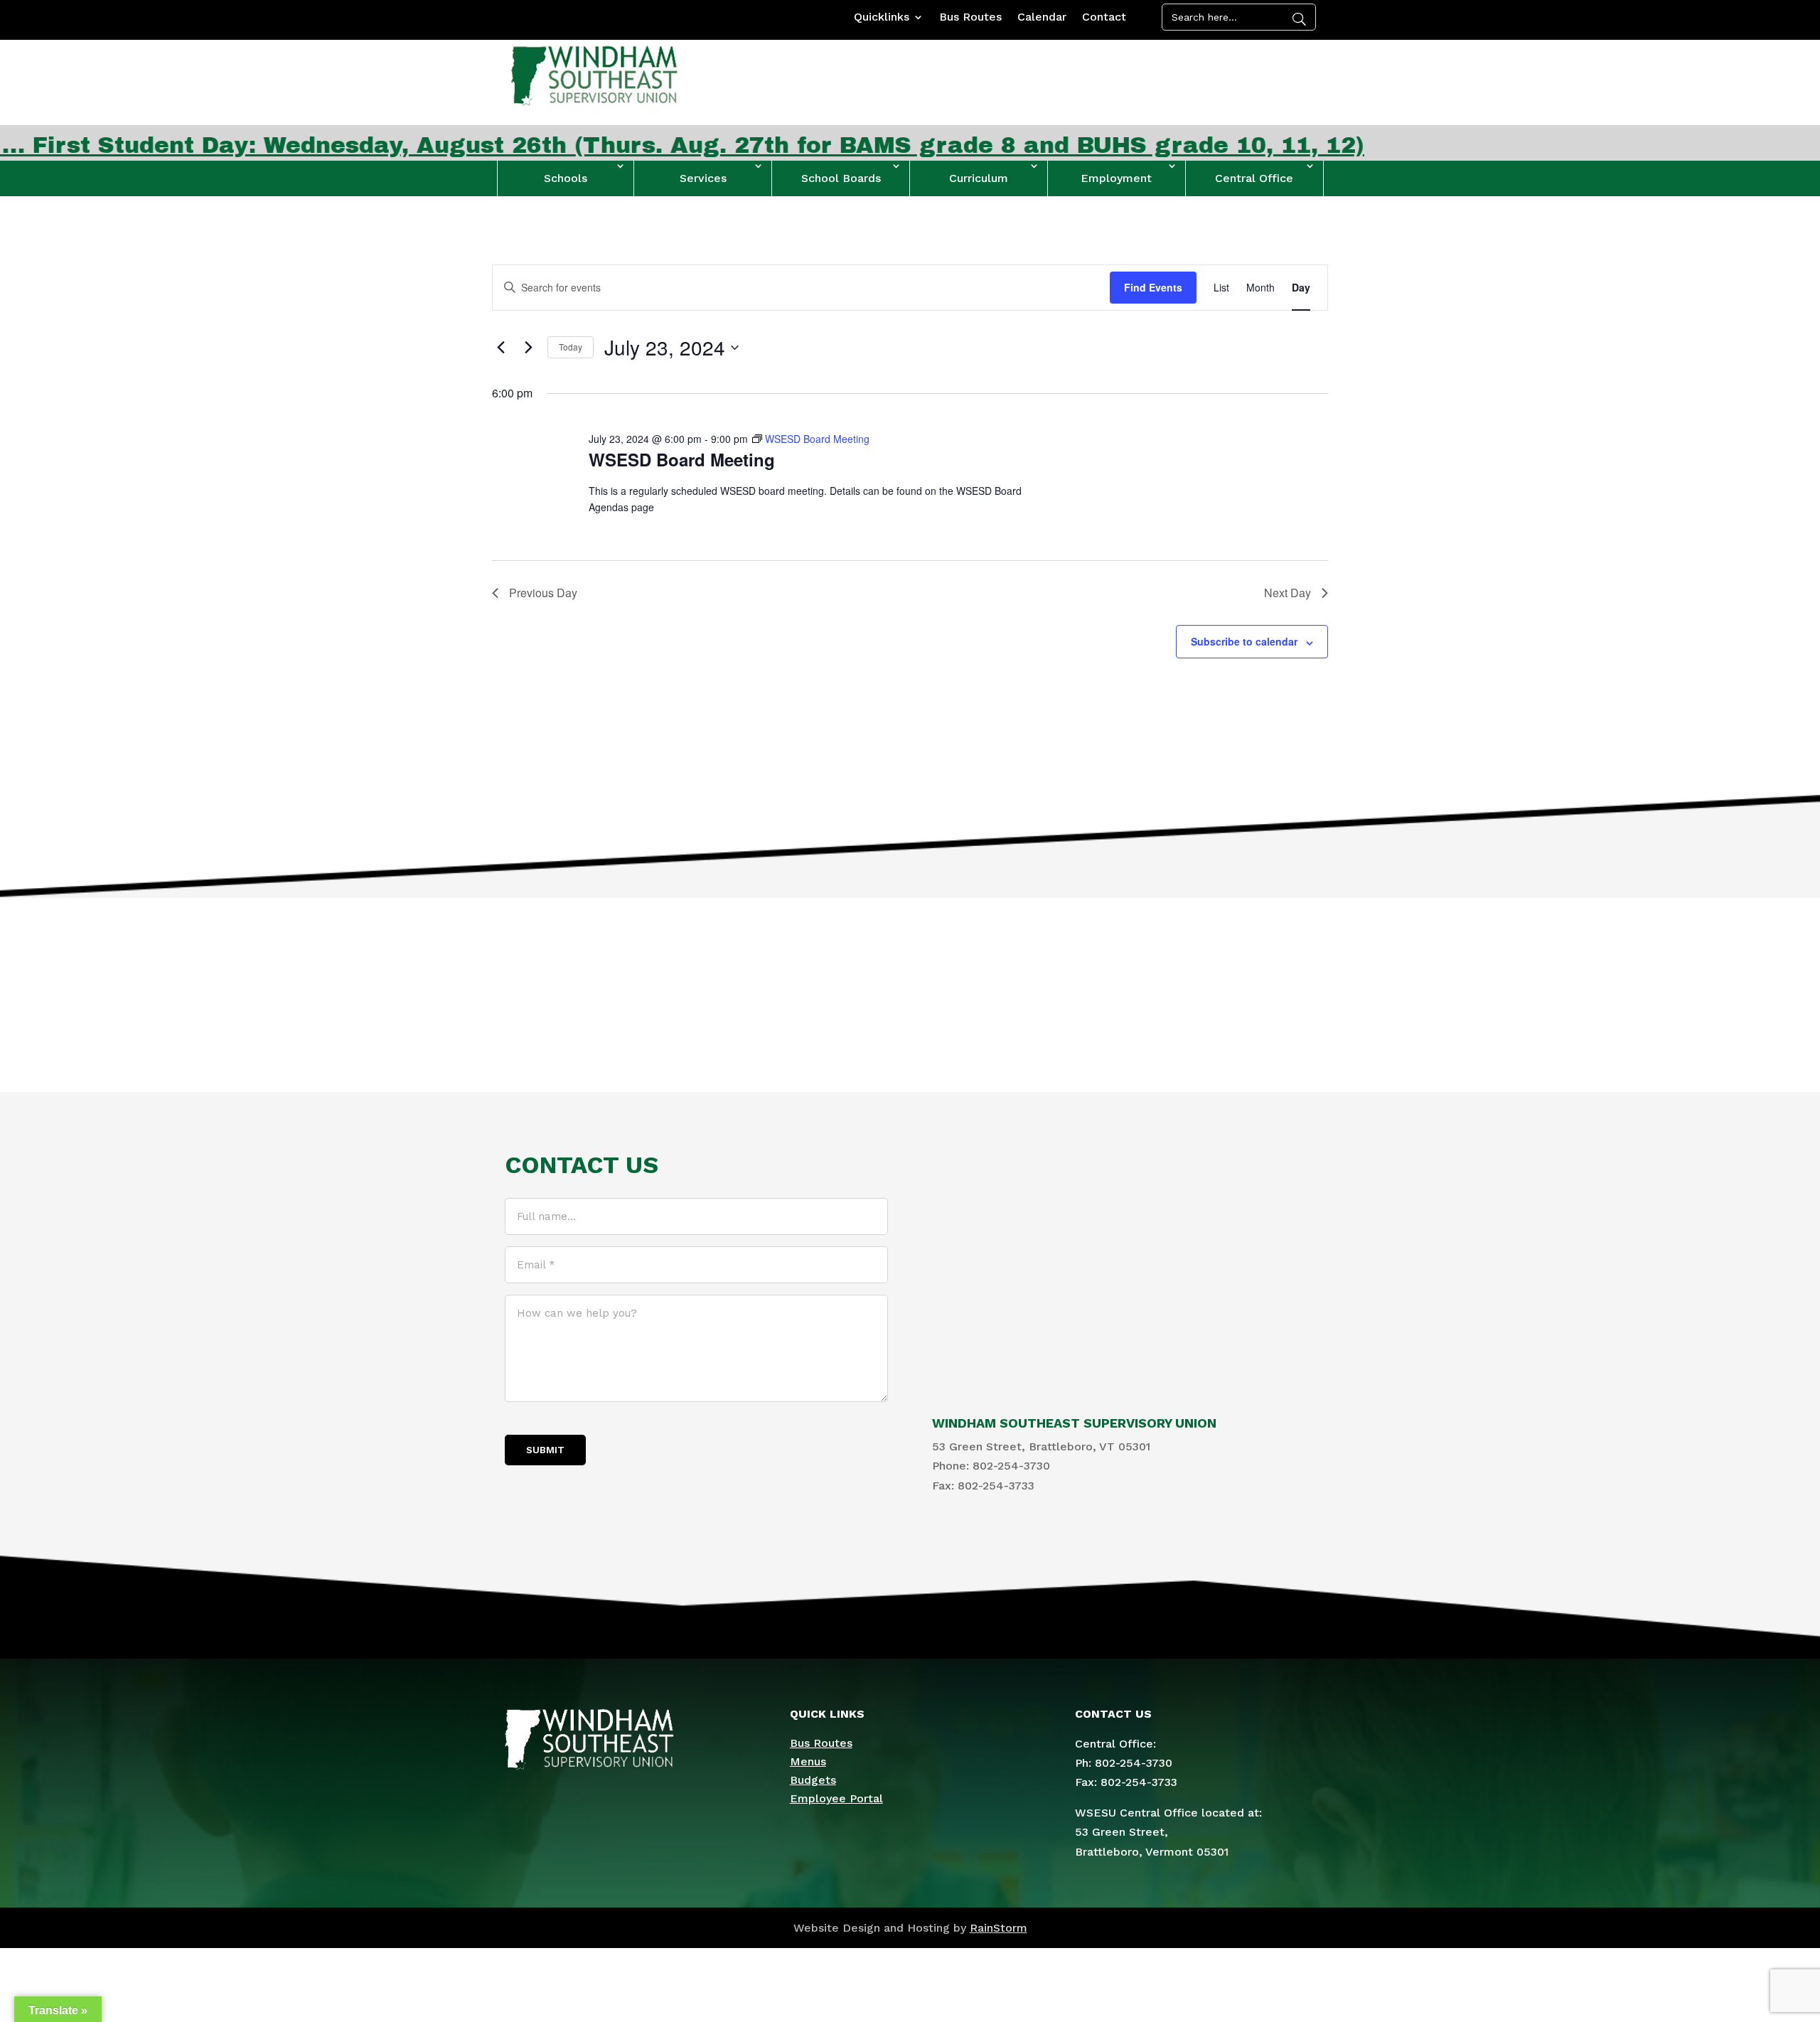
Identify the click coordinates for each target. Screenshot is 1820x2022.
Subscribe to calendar (1244, 641)
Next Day (1288, 593)
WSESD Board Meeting (682, 459)
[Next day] (528, 348)
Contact (1104, 18)
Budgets (813, 1780)
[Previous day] (500, 348)
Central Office (1254, 178)
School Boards (841, 178)
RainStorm (999, 1928)
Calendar (1042, 18)
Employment (1116, 178)
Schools (566, 178)
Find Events (1153, 287)
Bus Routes (970, 18)
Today (571, 347)
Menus (808, 1761)
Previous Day (543, 593)
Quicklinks (882, 18)
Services (703, 178)
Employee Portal (836, 1798)
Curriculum (979, 178)
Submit (545, 1450)
